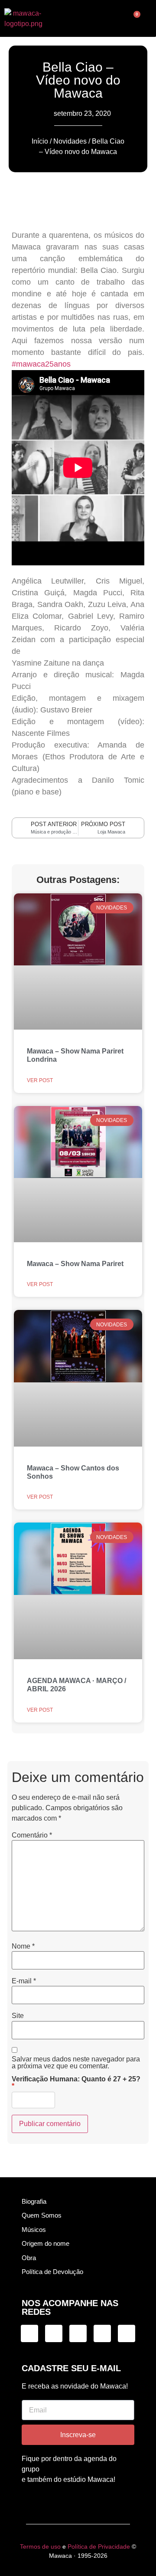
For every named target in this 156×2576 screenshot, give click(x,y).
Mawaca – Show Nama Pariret (75, 1264)
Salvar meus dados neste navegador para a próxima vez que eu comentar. (76, 2063)
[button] (77, 19)
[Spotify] (102, 2333)
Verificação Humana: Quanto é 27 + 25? (76, 2083)
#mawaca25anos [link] (41, 364)
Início (40, 141)
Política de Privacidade (99, 2546)
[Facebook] (78, 2333)
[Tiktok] (54, 2333)
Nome (23, 1946)
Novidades (70, 141)
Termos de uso (40, 2546)
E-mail (24, 1981)
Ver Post (40, 1080)
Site (18, 2016)
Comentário (32, 1835)
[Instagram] (29, 2333)
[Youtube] (127, 2333)
